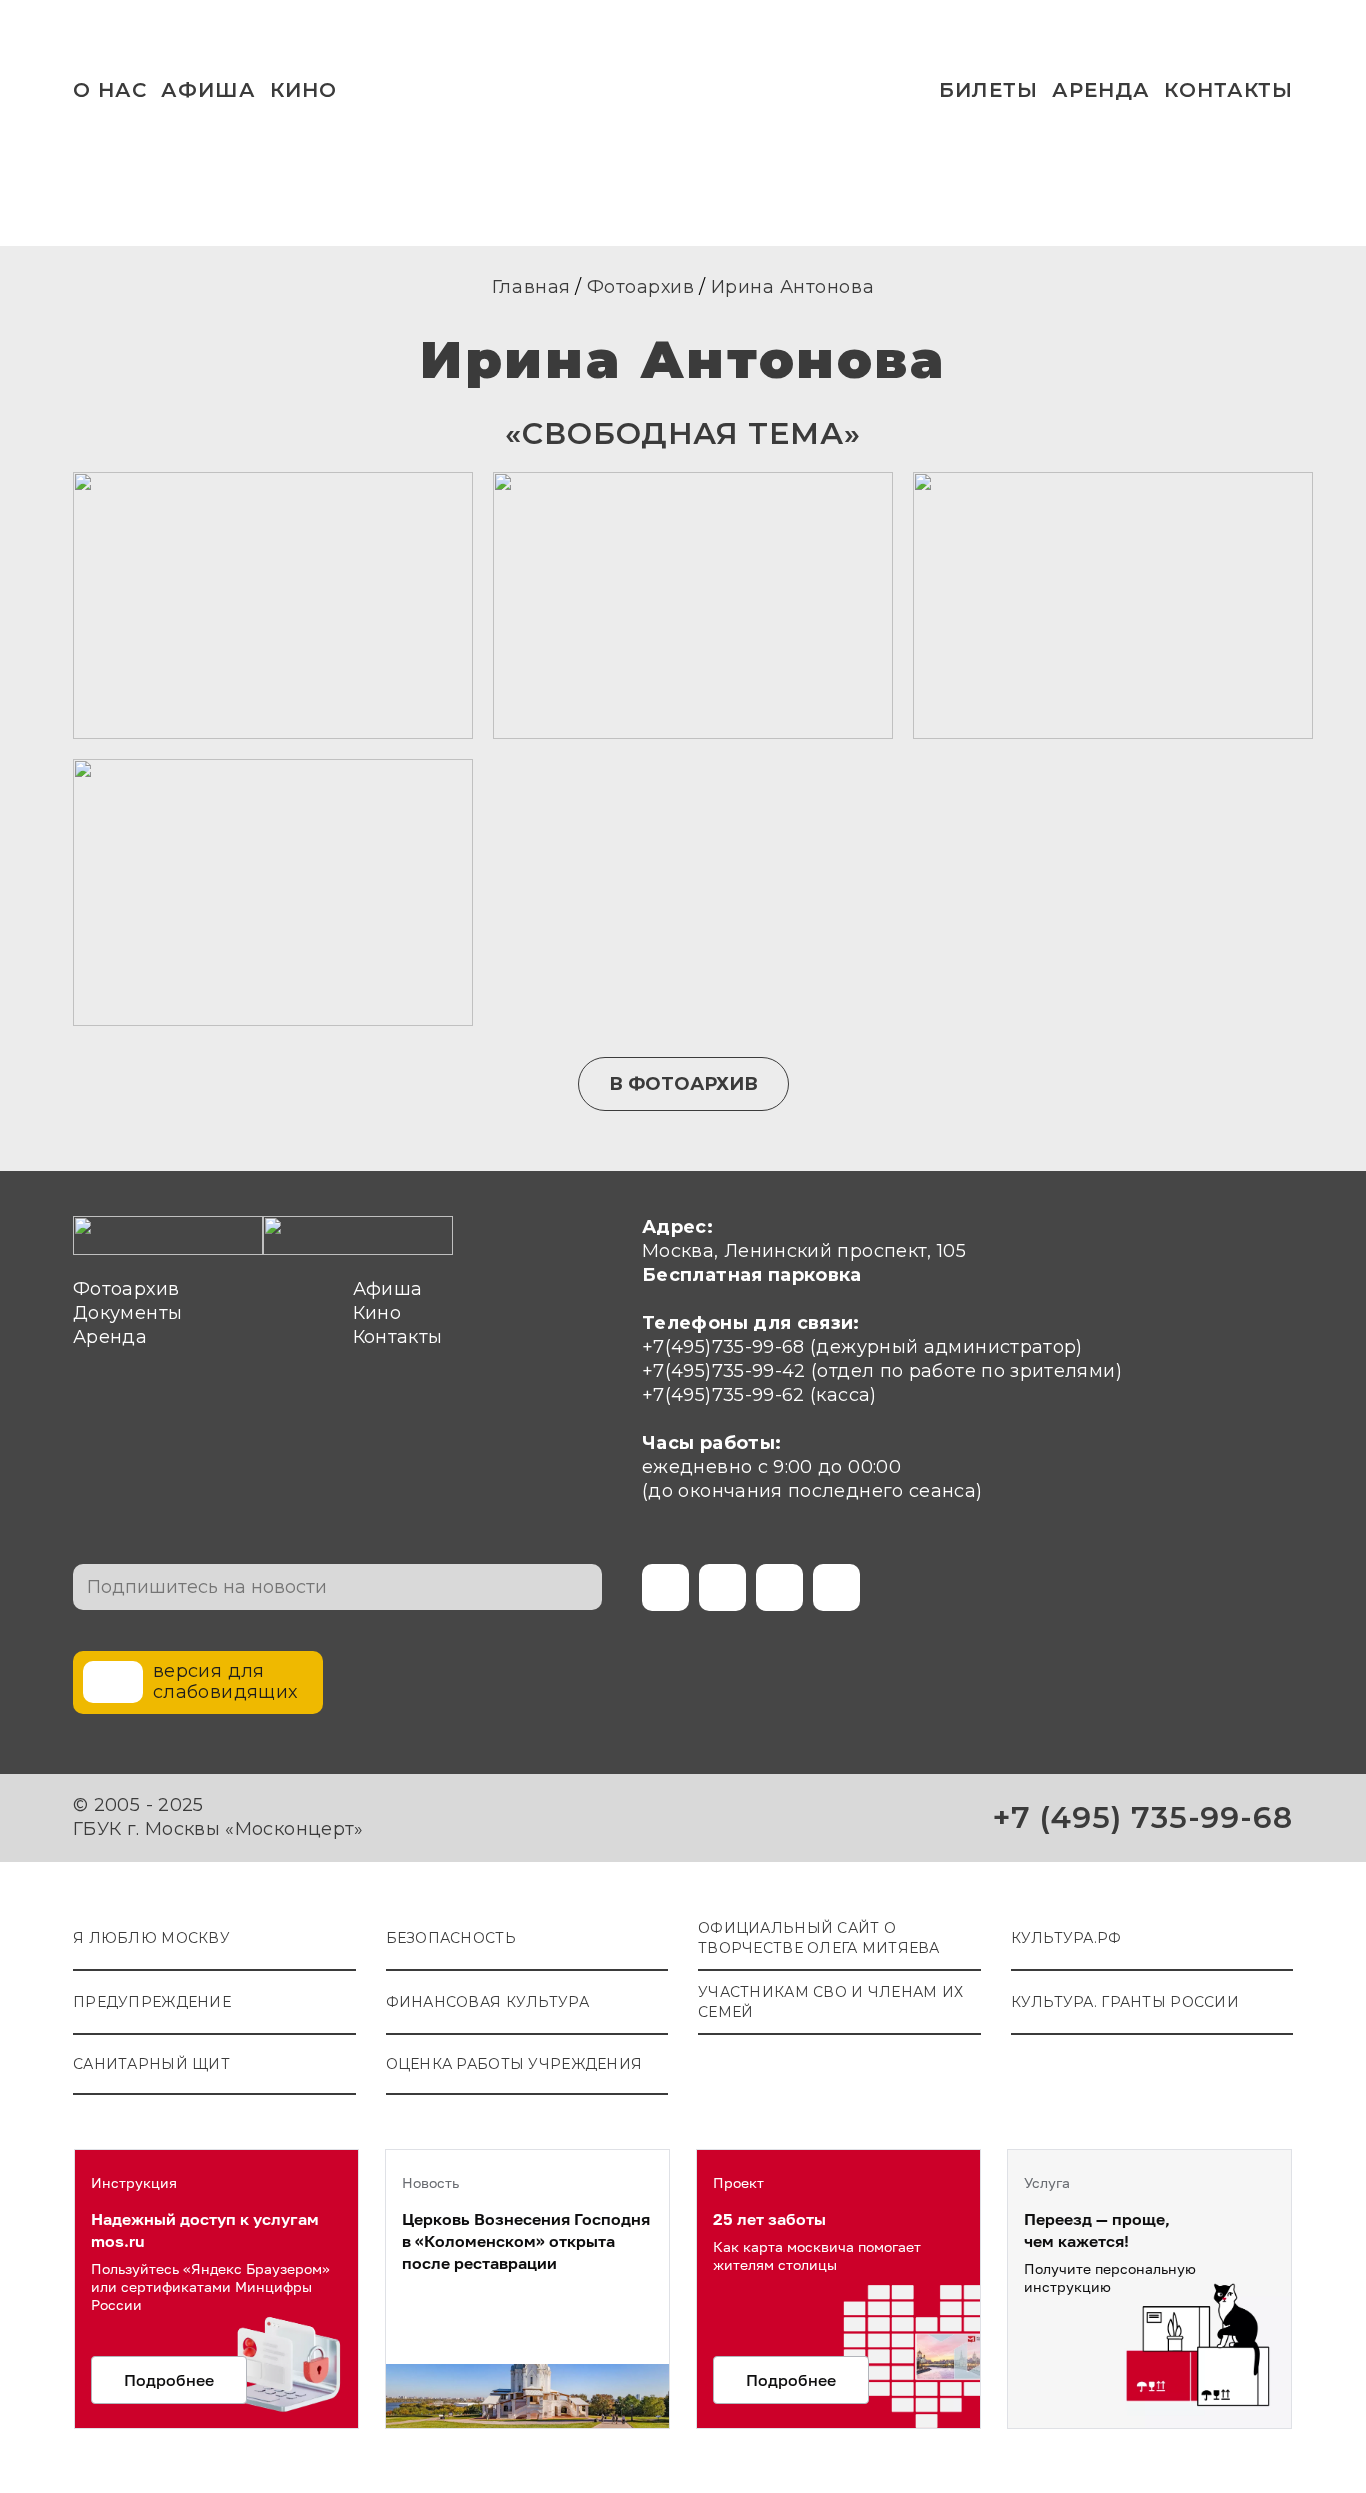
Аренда (1101, 90)
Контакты (1228, 90)
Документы (127, 1313)
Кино (377, 1313)
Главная (531, 287)
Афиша (208, 90)
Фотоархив (641, 287)
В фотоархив (683, 1084)
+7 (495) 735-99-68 (1143, 1817)
